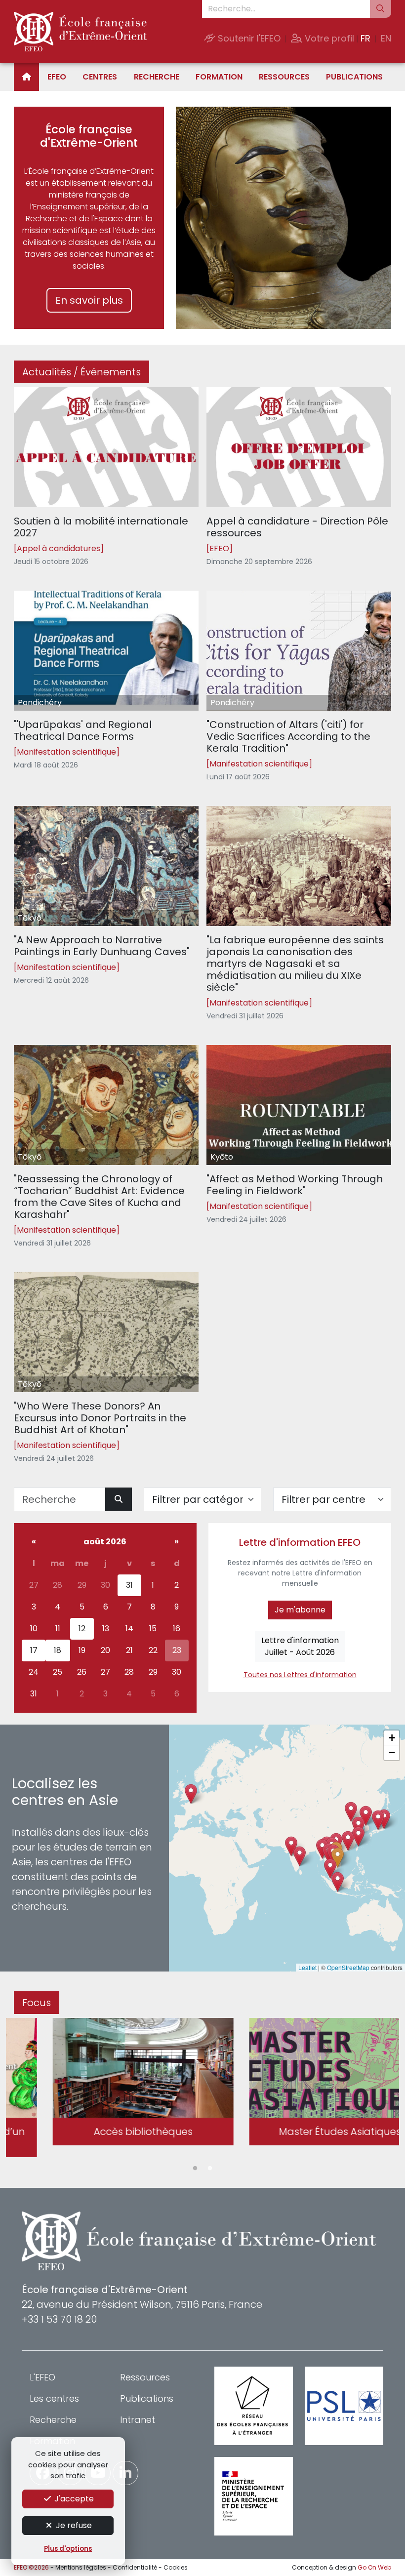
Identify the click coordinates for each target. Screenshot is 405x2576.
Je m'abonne (300, 1610)
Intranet (138, 2420)
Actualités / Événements (81, 372)
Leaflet (307, 1967)
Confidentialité (135, 2567)
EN (386, 38)
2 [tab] (210, 2169)
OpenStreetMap (348, 1967)
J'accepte (73, 2499)
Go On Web (374, 2567)
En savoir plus (89, 300)
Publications (354, 77)
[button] (338, 1858)
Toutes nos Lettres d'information (300, 1675)
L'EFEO (42, 2377)
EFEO (57, 77)
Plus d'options (68, 2549)
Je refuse (73, 2525)
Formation (219, 77)
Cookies (176, 2567)
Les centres (54, 2398)
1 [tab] (195, 2169)
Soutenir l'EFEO (248, 38)
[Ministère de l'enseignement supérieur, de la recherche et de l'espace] (254, 2496)
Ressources (284, 77)
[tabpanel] (104, 2083)
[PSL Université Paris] (344, 2406)
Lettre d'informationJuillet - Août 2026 (300, 1646)
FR (365, 38)
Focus (37, 2003)
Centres (100, 77)
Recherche (157, 77)
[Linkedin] (125, 2473)
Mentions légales (81, 2567)
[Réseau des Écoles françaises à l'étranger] (254, 2406)
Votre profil (328, 38)
